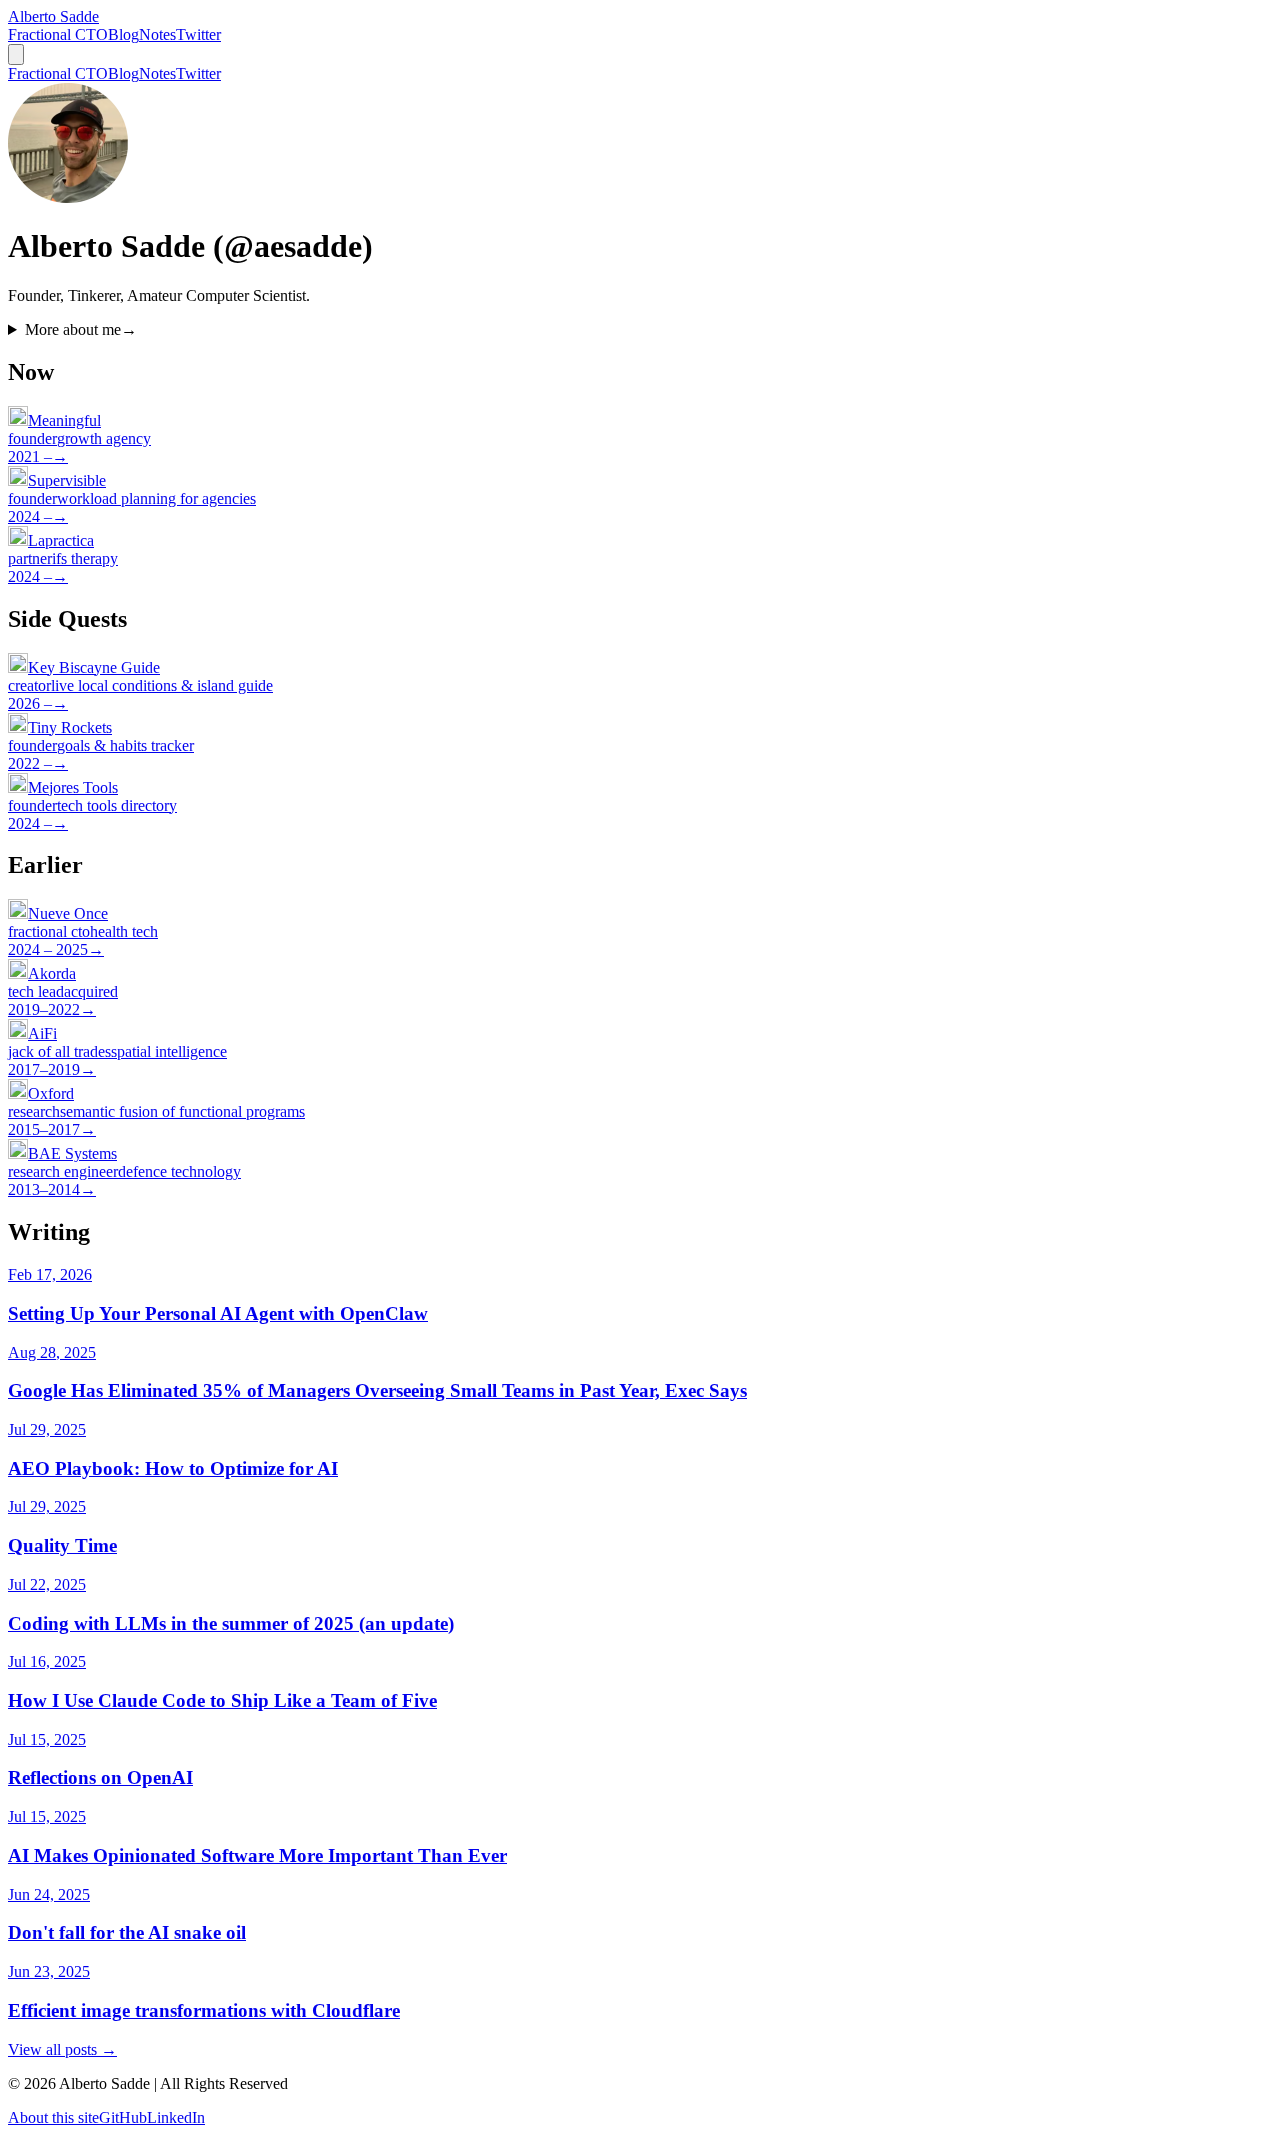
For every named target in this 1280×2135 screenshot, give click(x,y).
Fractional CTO (58, 34)
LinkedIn (176, 2117)
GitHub (123, 2117)
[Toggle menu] (16, 54)
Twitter (198, 34)
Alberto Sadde (53, 16)
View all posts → (62, 2049)
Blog (123, 34)
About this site (53, 2117)
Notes (157, 34)
